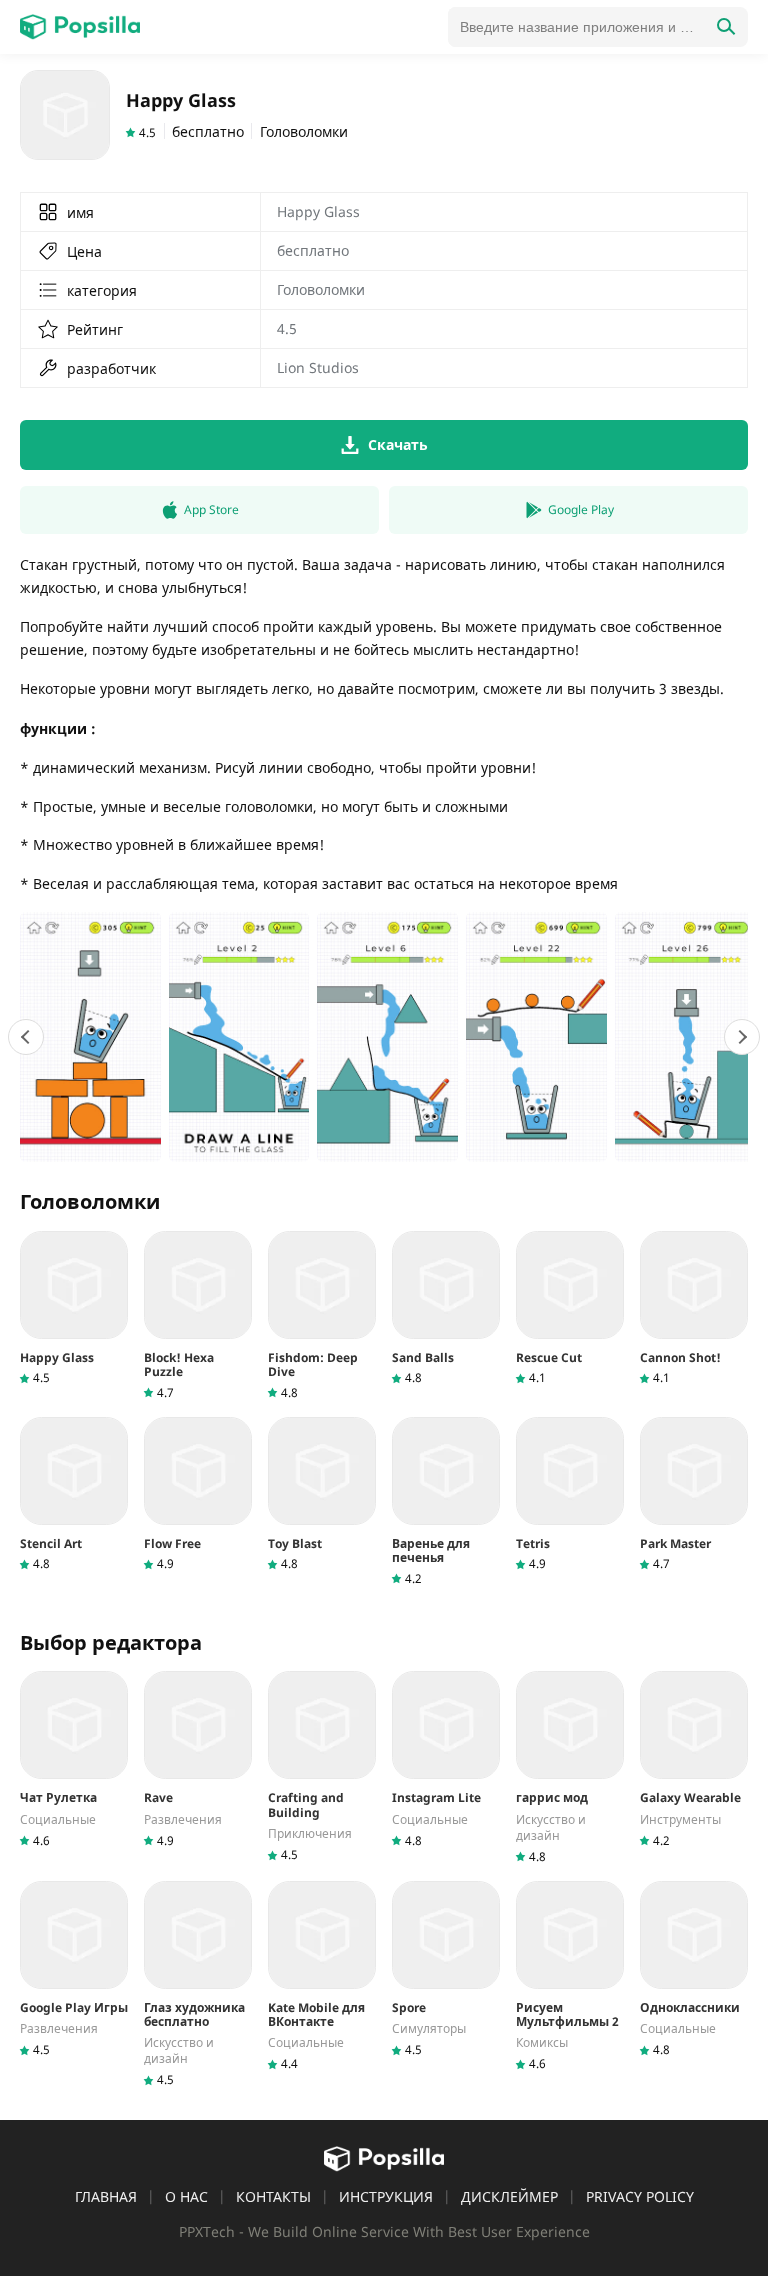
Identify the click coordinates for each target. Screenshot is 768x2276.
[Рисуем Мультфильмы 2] (570, 1977)
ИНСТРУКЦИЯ (386, 2196)
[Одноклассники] (694, 1969)
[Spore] (446, 1969)
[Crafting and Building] (322, 1767)
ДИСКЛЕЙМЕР (509, 2196)
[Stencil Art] (74, 1494)
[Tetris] (570, 1494)
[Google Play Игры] (74, 1969)
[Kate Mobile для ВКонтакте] (322, 1977)
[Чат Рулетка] (74, 1759)
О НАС (186, 2196)
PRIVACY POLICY (640, 2196)
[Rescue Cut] (570, 1308)
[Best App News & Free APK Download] (80, 27)
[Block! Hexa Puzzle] (198, 1316)
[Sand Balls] (446, 1308)
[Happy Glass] (74, 1308)
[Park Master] (694, 1494)
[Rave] (198, 1759)
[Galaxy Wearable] (694, 1759)
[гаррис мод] (570, 1767)
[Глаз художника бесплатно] (198, 1985)
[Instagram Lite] (446, 1759)
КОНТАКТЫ (273, 2196)
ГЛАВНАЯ (106, 2196)
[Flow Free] (198, 1494)
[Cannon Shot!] (694, 1308)
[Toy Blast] (322, 1494)
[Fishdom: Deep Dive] (322, 1316)
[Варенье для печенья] (446, 1502)
